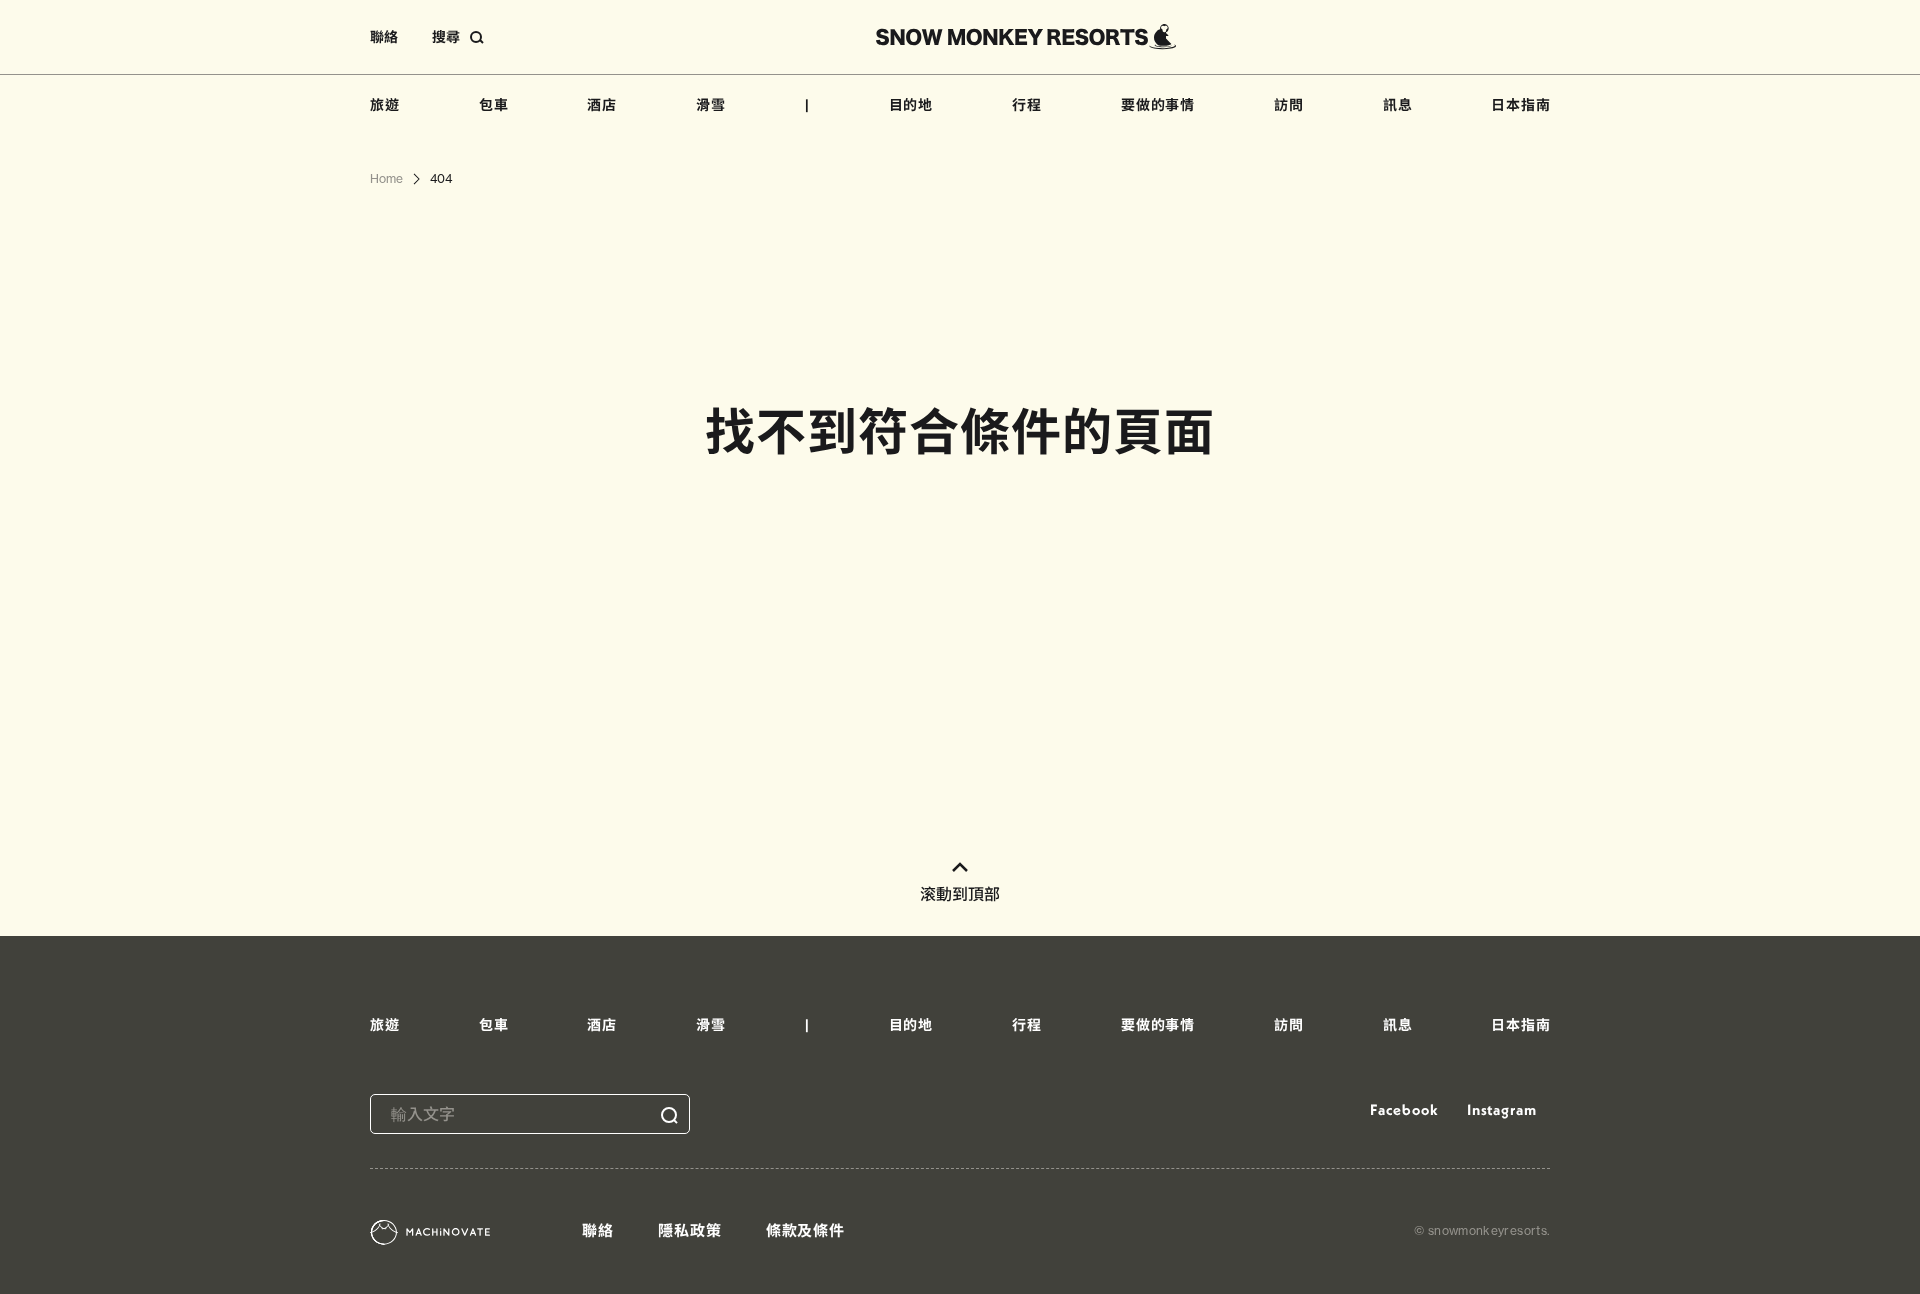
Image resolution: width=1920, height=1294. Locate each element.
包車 (494, 105)
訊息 (1398, 105)
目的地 (911, 105)
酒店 (602, 105)
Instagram (1502, 1109)
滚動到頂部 (960, 894)
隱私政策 (690, 1230)
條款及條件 (806, 1230)
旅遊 (385, 105)
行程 (1027, 105)
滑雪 (711, 105)
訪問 (1289, 105)
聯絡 (384, 37)
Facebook (1404, 1109)
